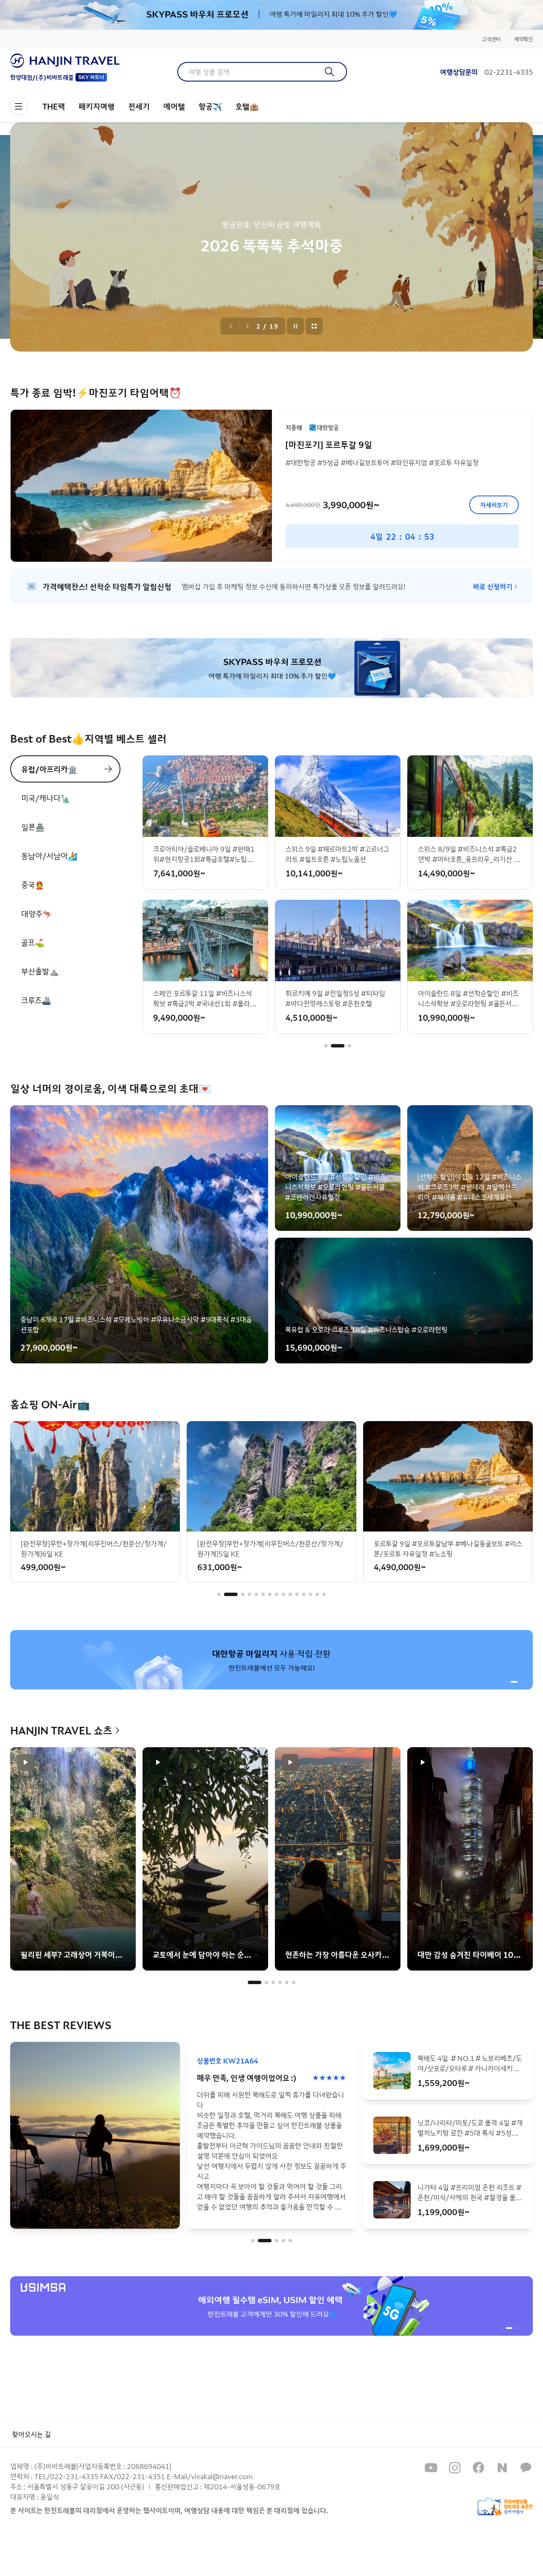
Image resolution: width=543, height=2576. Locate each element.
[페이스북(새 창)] (479, 2468)
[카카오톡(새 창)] (526, 2468)
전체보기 (314, 326)
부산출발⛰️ (40, 971)
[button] (326, 1046)
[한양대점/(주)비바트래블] (65, 61)
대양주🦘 (36, 913)
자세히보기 (494, 505)
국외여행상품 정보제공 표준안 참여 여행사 (505, 2507)
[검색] (330, 72)
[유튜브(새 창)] (431, 2468)
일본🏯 (33, 827)
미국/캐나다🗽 (46, 798)
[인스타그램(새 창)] (455, 2468)
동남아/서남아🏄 (49, 856)
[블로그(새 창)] (502, 2468)
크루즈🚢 (36, 1000)
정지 (296, 326)
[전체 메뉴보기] (19, 106)
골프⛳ (33, 942)
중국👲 (33, 884)
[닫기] (527, 15)
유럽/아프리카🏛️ (49, 769)
